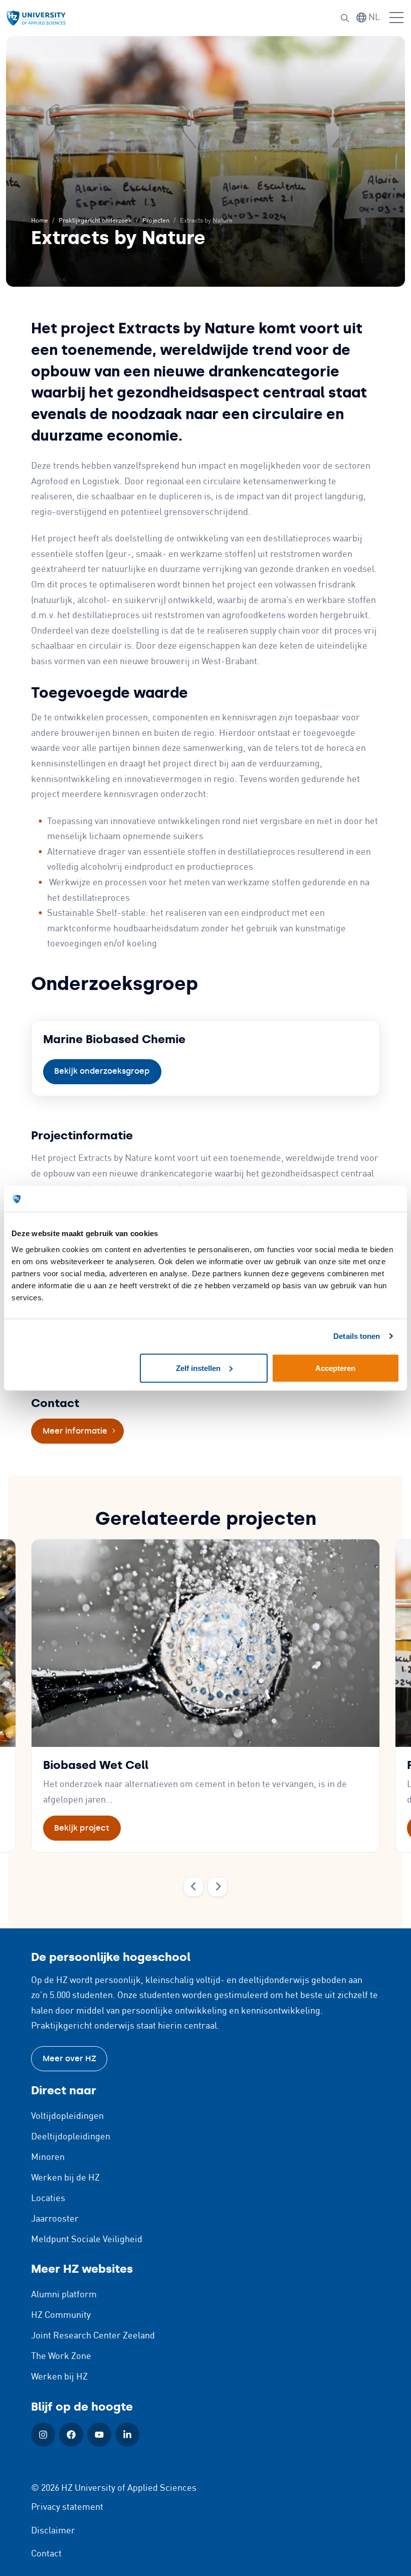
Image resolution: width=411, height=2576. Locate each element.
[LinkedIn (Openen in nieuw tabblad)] (127, 2435)
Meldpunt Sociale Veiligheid (87, 2240)
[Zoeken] (345, 18)
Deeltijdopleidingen (71, 2137)
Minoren (48, 2157)
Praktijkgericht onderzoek (95, 221)
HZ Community (61, 2315)
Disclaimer (53, 2531)
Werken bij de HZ (65, 2178)
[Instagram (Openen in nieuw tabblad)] (43, 2435)
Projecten (156, 221)
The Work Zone (61, 2356)
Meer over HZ (69, 2058)
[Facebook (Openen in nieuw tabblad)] (71, 2435)
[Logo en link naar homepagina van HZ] (36, 18)
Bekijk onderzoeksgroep (102, 1071)
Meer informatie (83, 1431)
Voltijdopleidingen (67, 2116)
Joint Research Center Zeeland (93, 2336)
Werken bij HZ (59, 2377)
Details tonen (357, 1336)
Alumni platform (64, 2295)
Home (40, 221)
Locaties (48, 2199)
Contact (46, 2554)
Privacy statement (67, 2507)
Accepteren (335, 1368)
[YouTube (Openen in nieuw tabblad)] (99, 2435)
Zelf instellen (198, 1368)
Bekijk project (82, 1828)
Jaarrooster (55, 2219)
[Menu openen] (396, 18)
